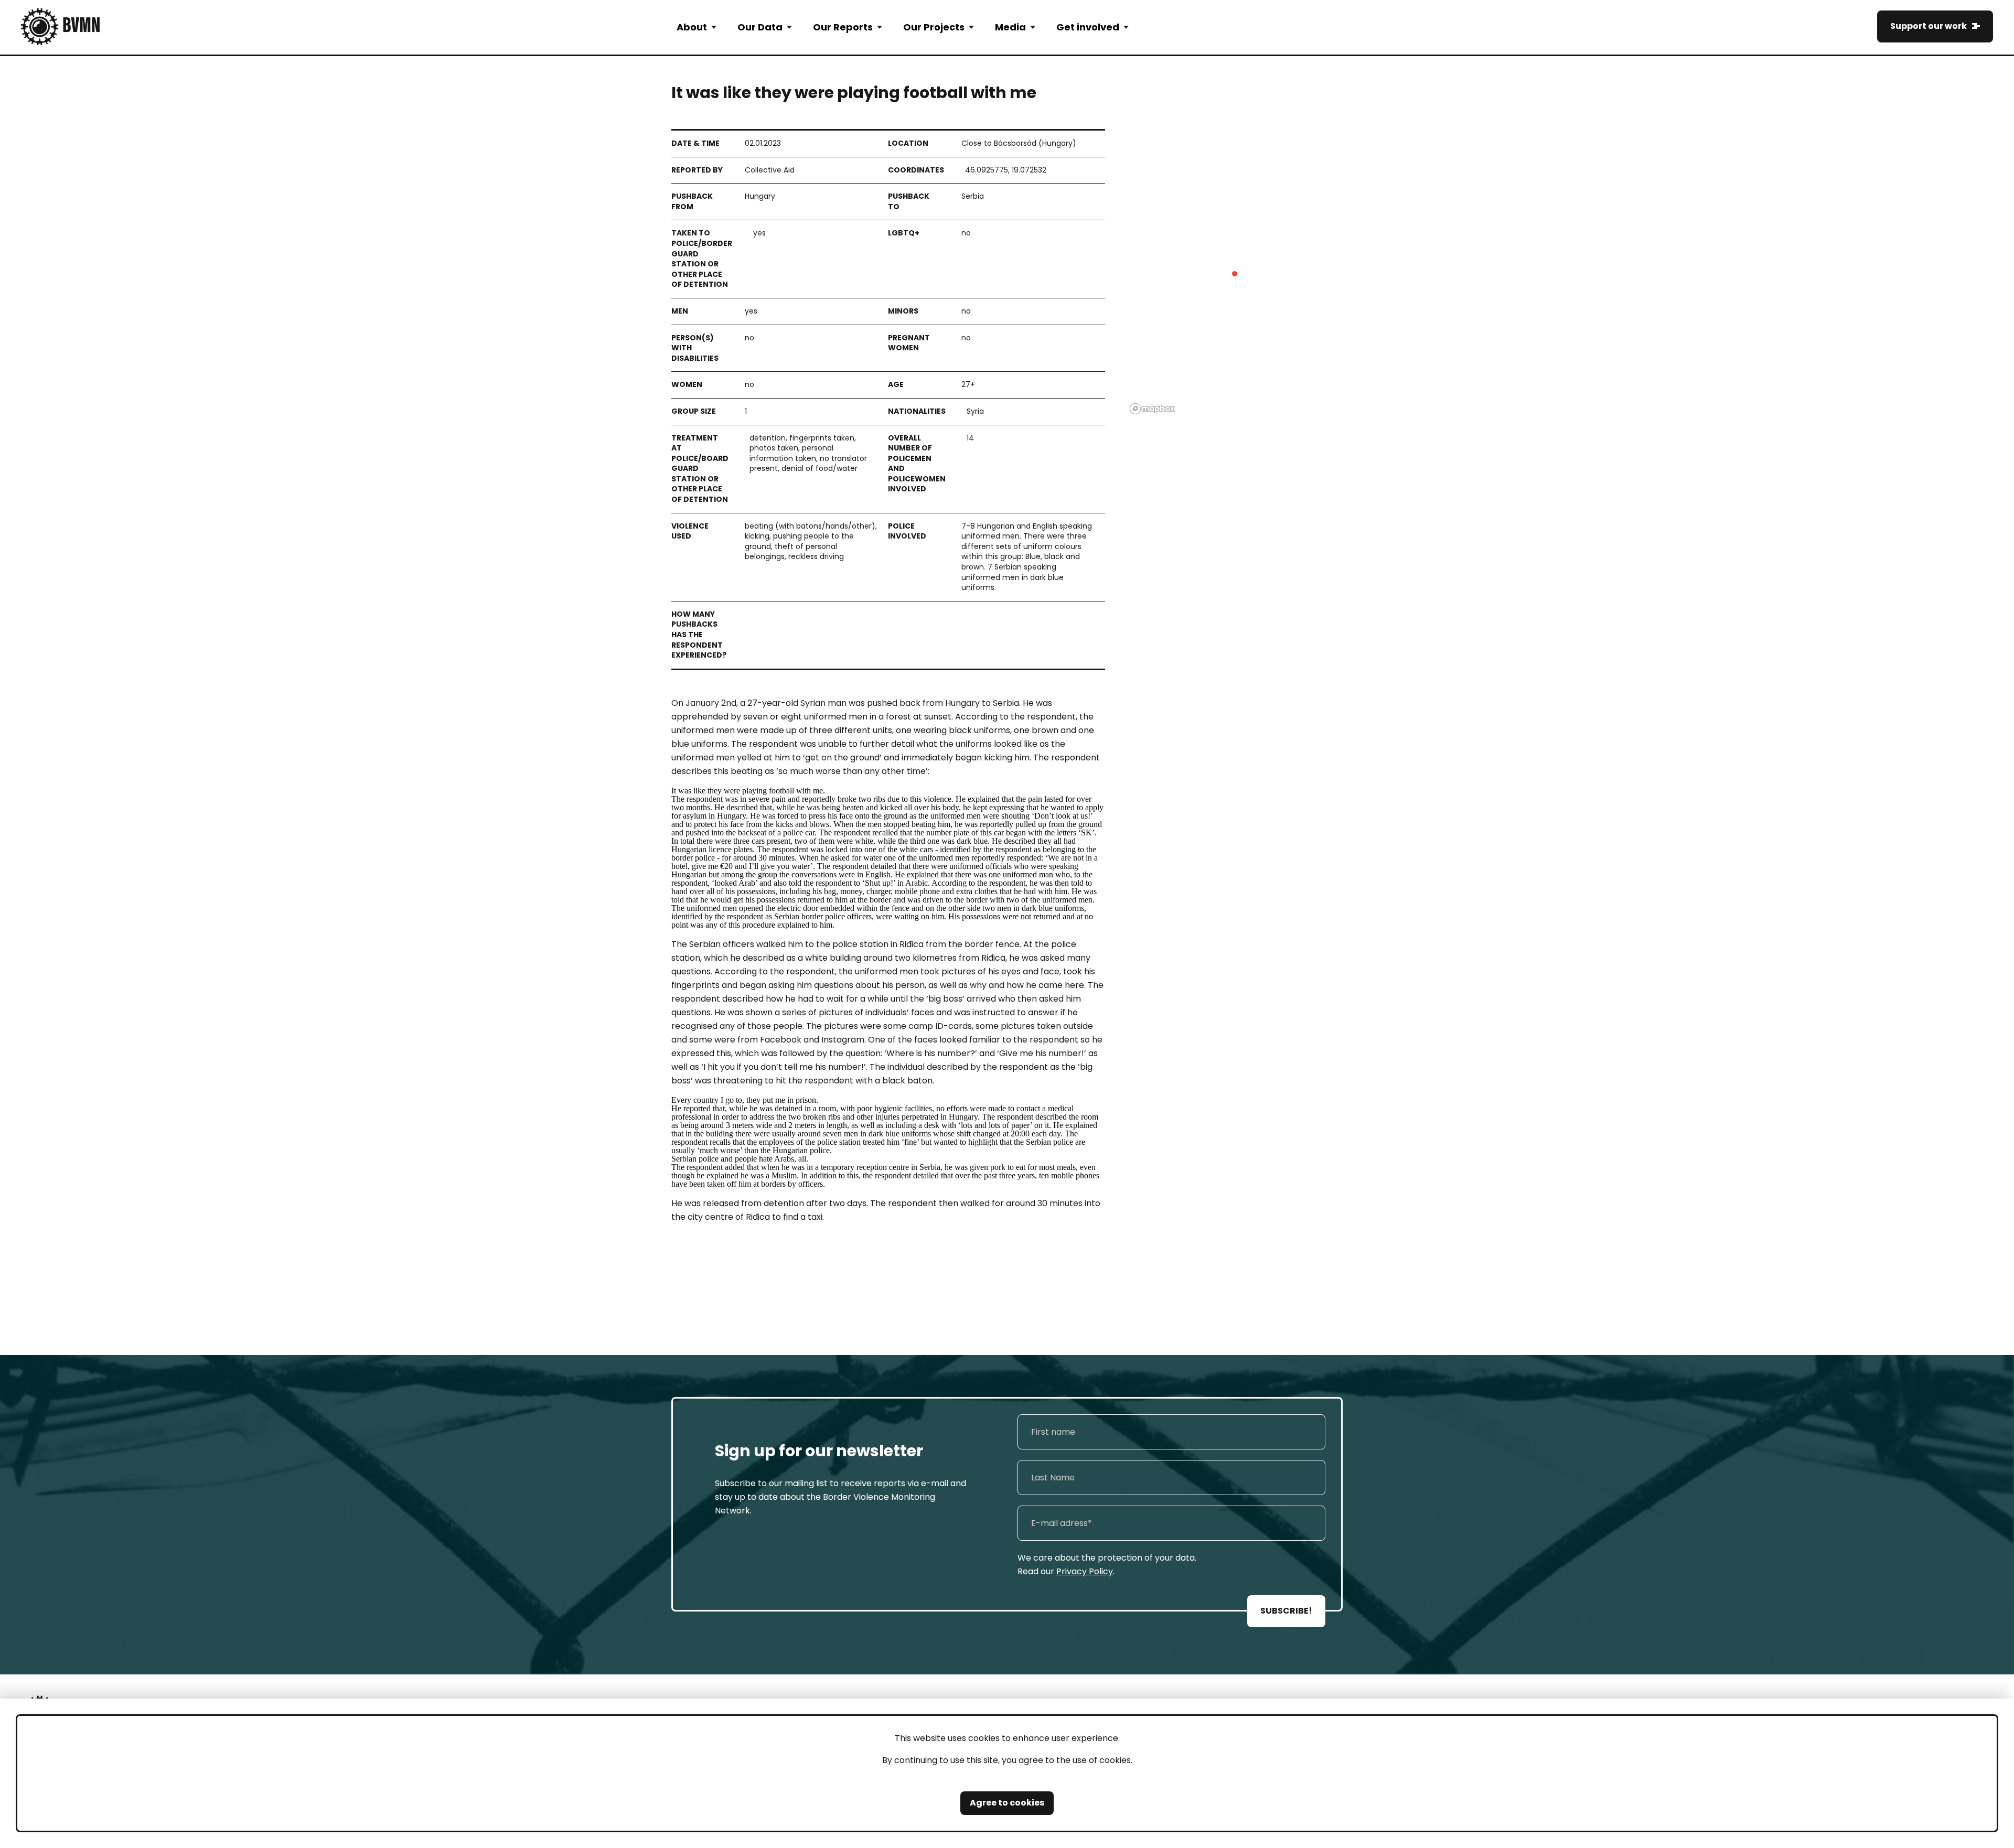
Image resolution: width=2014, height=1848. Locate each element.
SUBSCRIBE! (1286, 1611)
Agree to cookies (1007, 1803)
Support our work (1929, 26)
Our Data (760, 27)
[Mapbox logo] (1152, 409)
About (692, 27)
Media (1010, 27)
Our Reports (843, 27)
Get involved (1088, 27)
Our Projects (934, 27)
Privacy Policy (1085, 1571)
